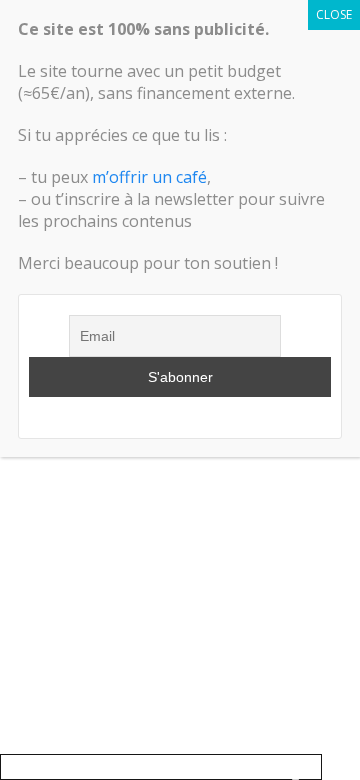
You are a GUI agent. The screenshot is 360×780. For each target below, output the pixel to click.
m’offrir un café (149, 177)
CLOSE (334, 14)
